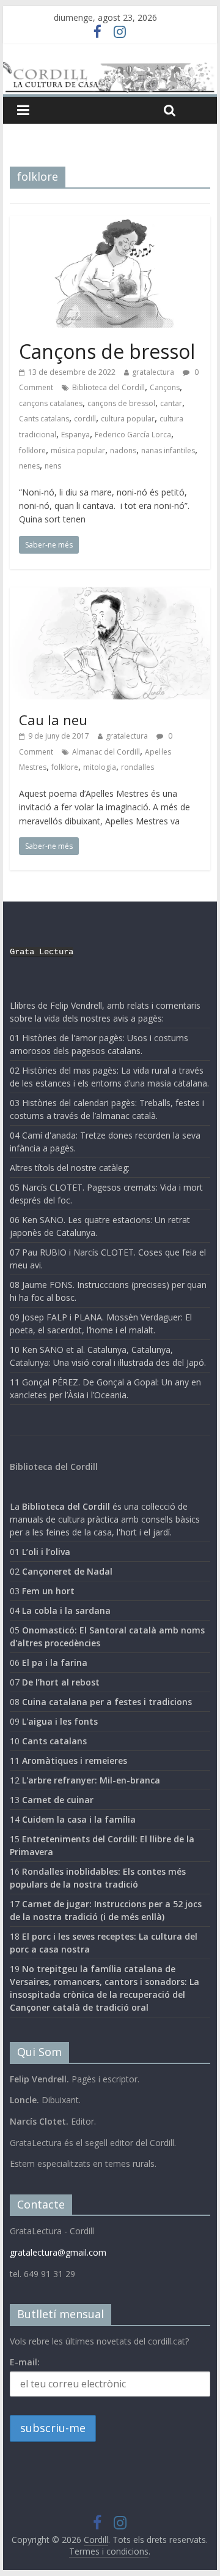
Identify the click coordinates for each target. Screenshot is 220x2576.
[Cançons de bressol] (110, 224)
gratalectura (153, 372)
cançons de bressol (121, 403)
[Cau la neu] (110, 595)
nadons (123, 450)
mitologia (100, 767)
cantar (171, 403)
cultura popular (128, 419)
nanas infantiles (168, 450)
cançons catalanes (51, 403)
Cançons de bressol (107, 351)
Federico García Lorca (133, 435)
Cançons (165, 387)
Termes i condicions (109, 2551)
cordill (85, 419)
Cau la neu (53, 720)
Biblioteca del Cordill (108, 387)
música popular (78, 450)
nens (53, 466)
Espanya (75, 435)
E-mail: (25, 2362)
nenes (29, 466)
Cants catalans (44, 419)
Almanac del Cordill (106, 752)
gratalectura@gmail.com (58, 2252)
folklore (32, 450)
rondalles (137, 767)
